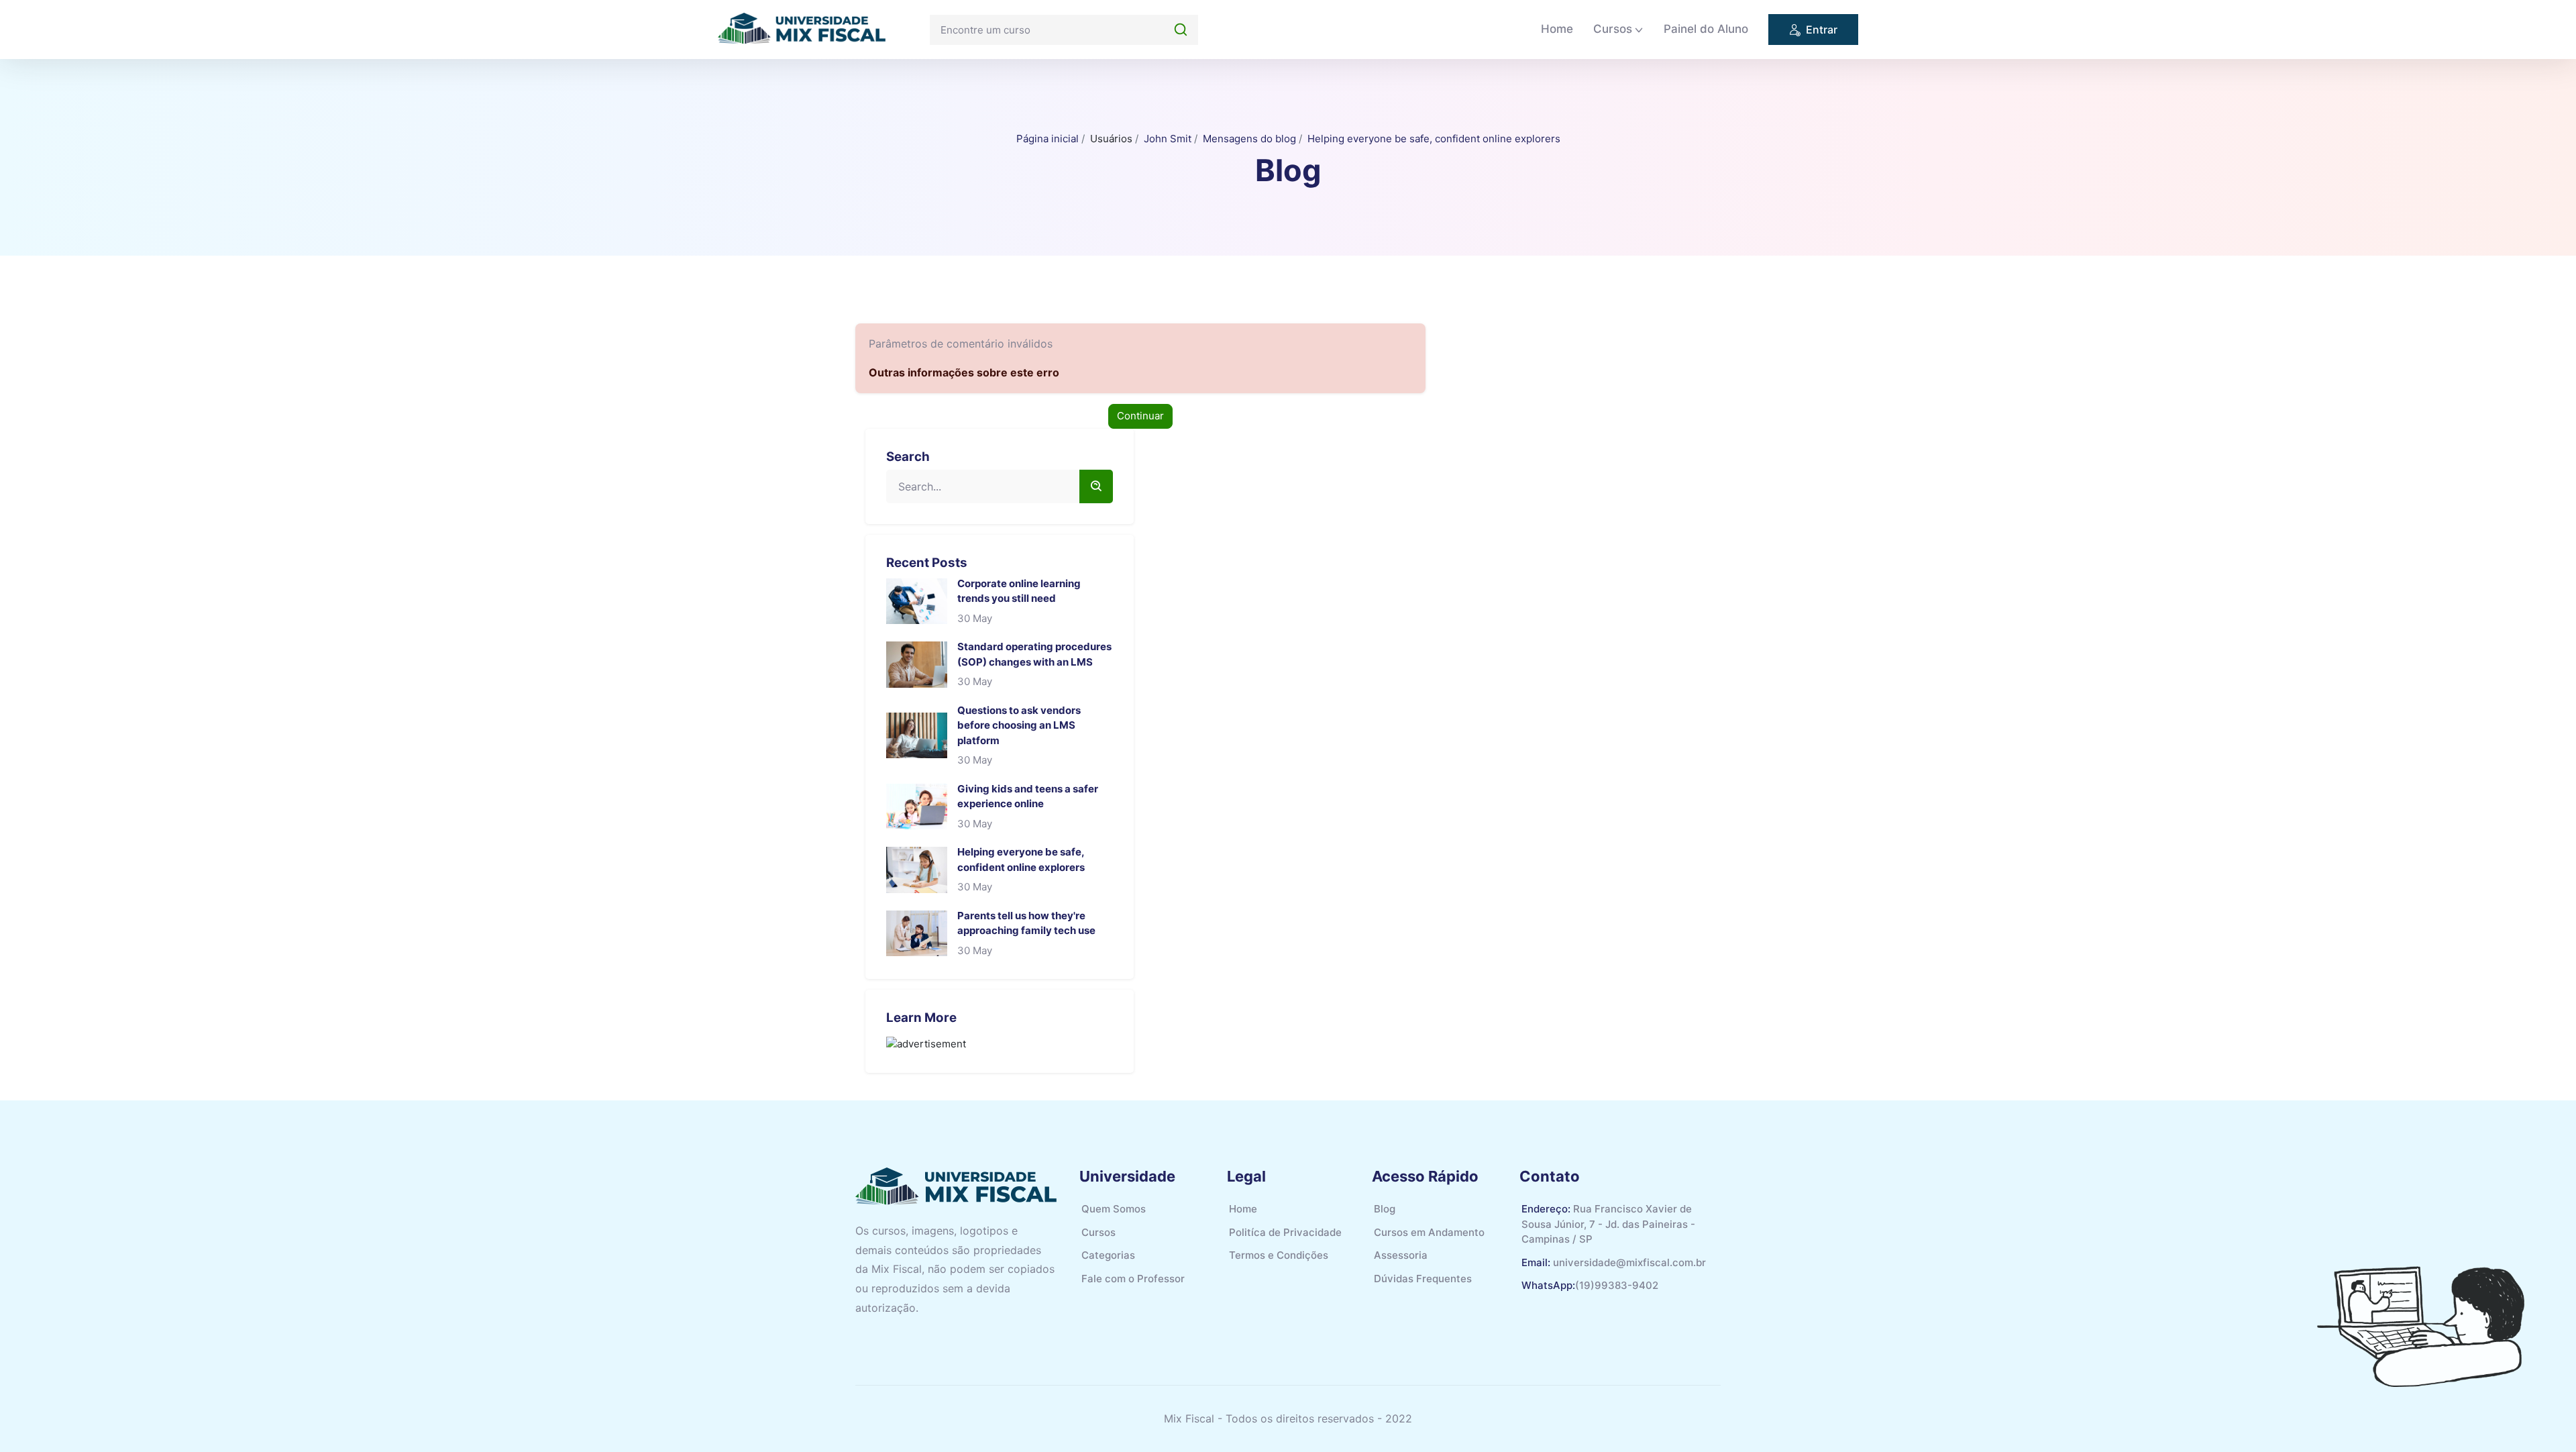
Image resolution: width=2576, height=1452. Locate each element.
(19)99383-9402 (1617, 1285)
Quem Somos (1114, 1209)
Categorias (1108, 1255)
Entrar (1822, 30)
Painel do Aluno (1706, 29)
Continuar (1140, 416)
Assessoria (1401, 1255)
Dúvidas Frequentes (1423, 1279)
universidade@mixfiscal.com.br (1629, 1262)
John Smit (1168, 139)
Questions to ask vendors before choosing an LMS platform (1019, 725)
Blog (1385, 1209)
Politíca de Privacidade (1285, 1232)
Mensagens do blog (1249, 139)
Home (1557, 29)
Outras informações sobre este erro (964, 372)
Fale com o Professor (1133, 1279)
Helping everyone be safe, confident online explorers (1434, 139)
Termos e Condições (1279, 1255)
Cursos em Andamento (1429, 1232)
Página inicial (1048, 139)
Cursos (1613, 29)
